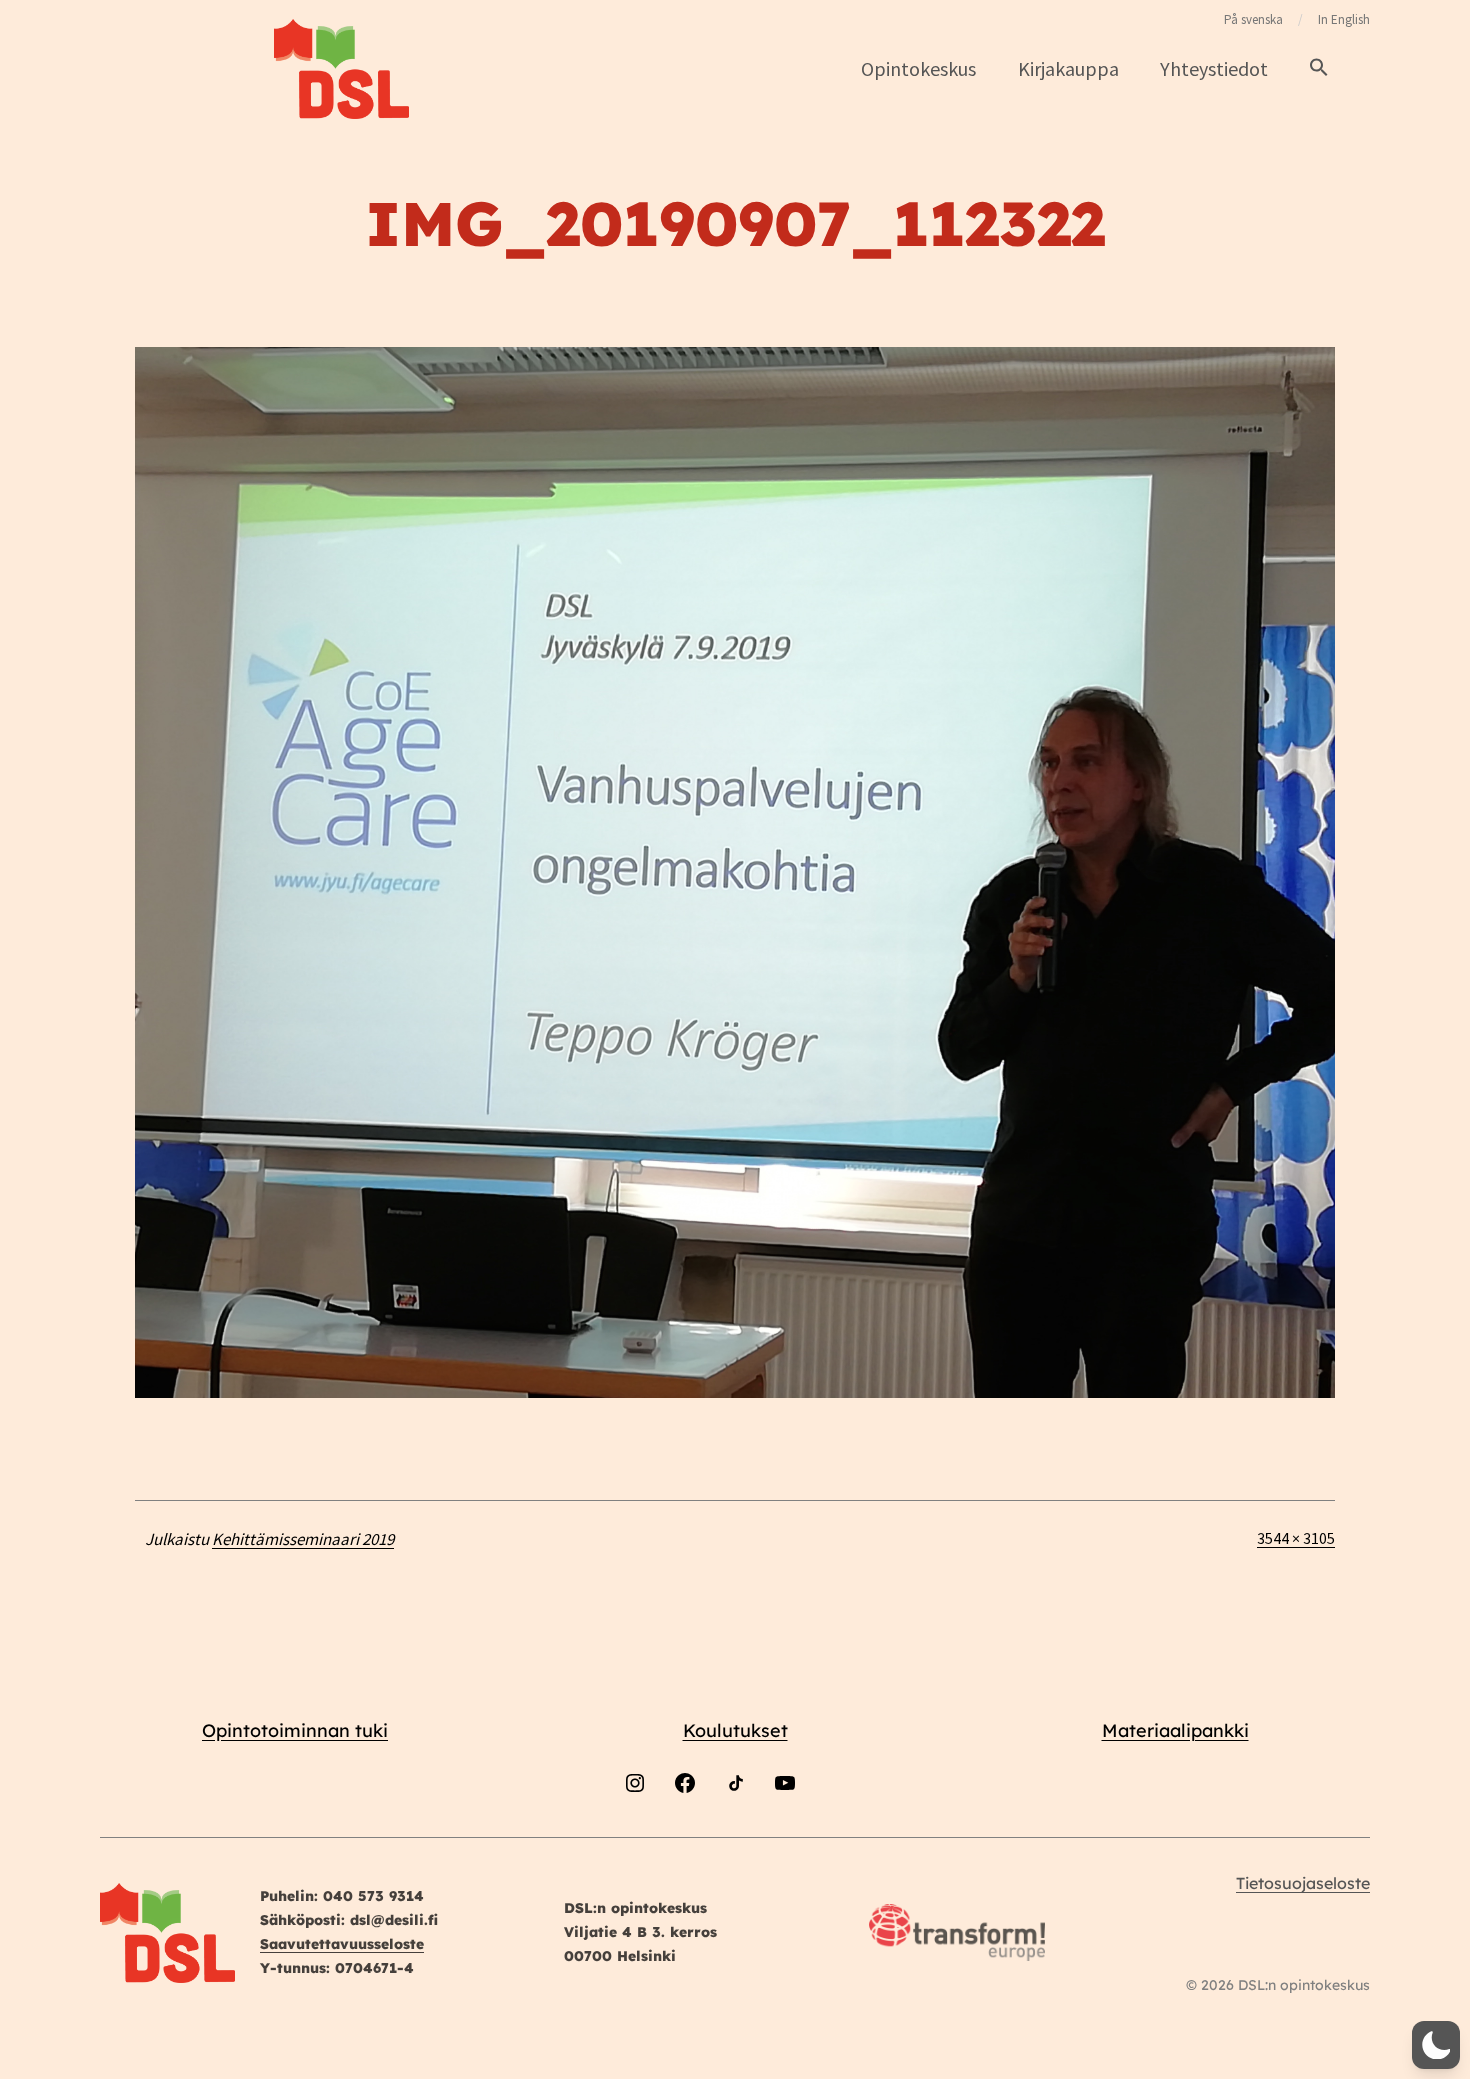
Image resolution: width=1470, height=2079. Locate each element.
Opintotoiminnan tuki (295, 1730)
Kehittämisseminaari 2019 (303, 1539)
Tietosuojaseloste (1303, 1883)
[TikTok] (735, 1835)
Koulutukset (735, 1730)
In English (1344, 19)
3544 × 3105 (1296, 1538)
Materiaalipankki (1175, 1730)
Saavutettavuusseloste (342, 1944)
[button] (1319, 68)
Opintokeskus (918, 68)
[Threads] (835, 1835)
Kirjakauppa (1068, 68)
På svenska (1253, 19)
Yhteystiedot (1214, 68)
